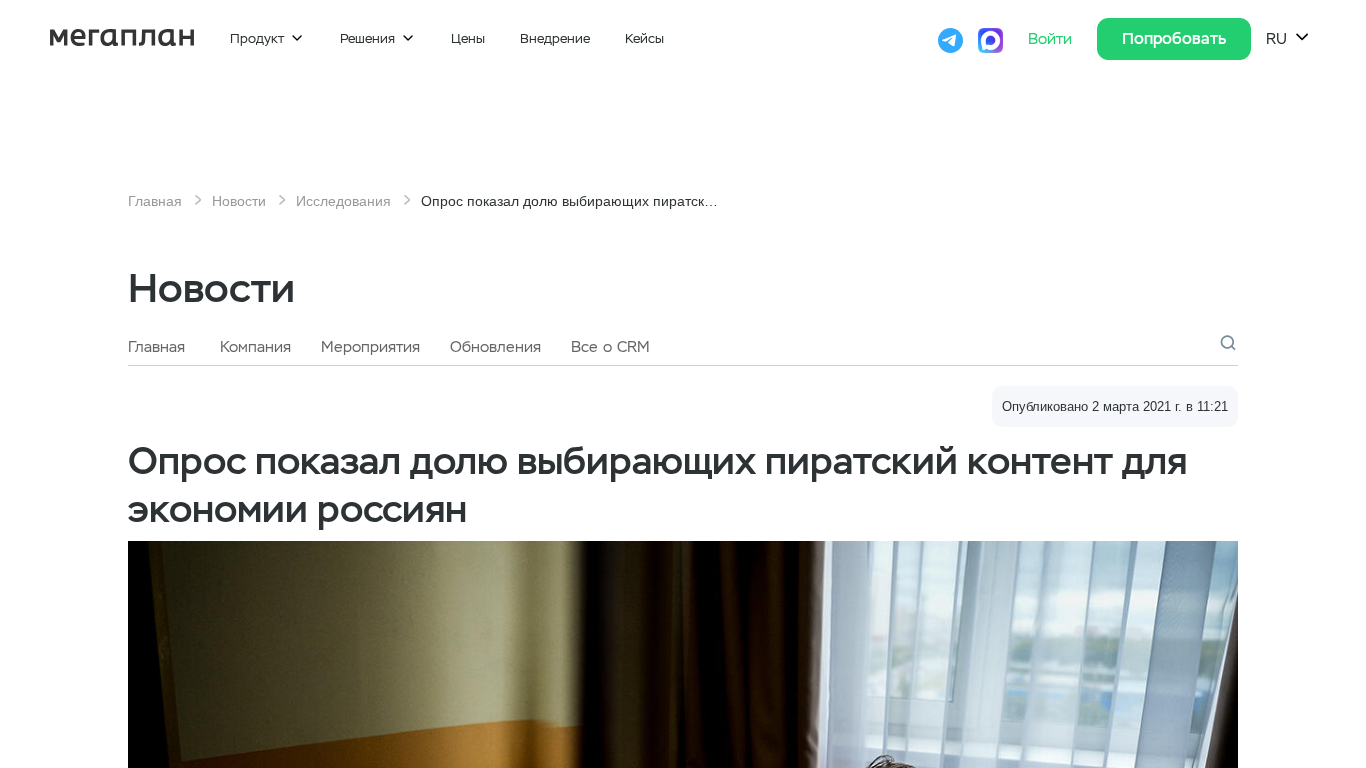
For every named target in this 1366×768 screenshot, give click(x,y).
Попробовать (1174, 38)
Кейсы (644, 38)
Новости (239, 201)
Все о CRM (610, 347)
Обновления (495, 347)
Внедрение (555, 38)
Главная (155, 201)
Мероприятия (370, 347)
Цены (468, 38)
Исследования (343, 201)
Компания (255, 347)
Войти (1052, 39)
